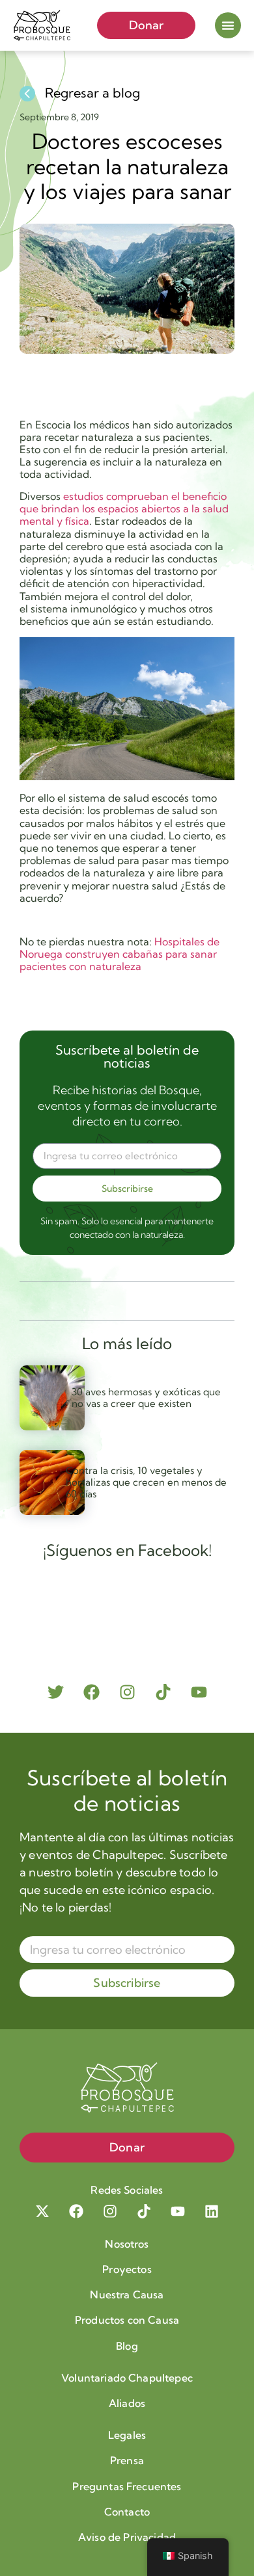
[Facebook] (92, 1692)
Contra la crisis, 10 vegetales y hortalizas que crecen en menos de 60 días (146, 1482)
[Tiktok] (163, 1692)
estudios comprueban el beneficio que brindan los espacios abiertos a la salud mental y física (124, 508)
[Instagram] (127, 1692)
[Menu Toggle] (228, 25)
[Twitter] (56, 1692)
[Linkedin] (212, 2211)
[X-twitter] (42, 2211)
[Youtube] (199, 1692)
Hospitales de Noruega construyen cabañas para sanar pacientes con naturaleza (120, 954)
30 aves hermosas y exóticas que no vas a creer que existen (146, 1398)
